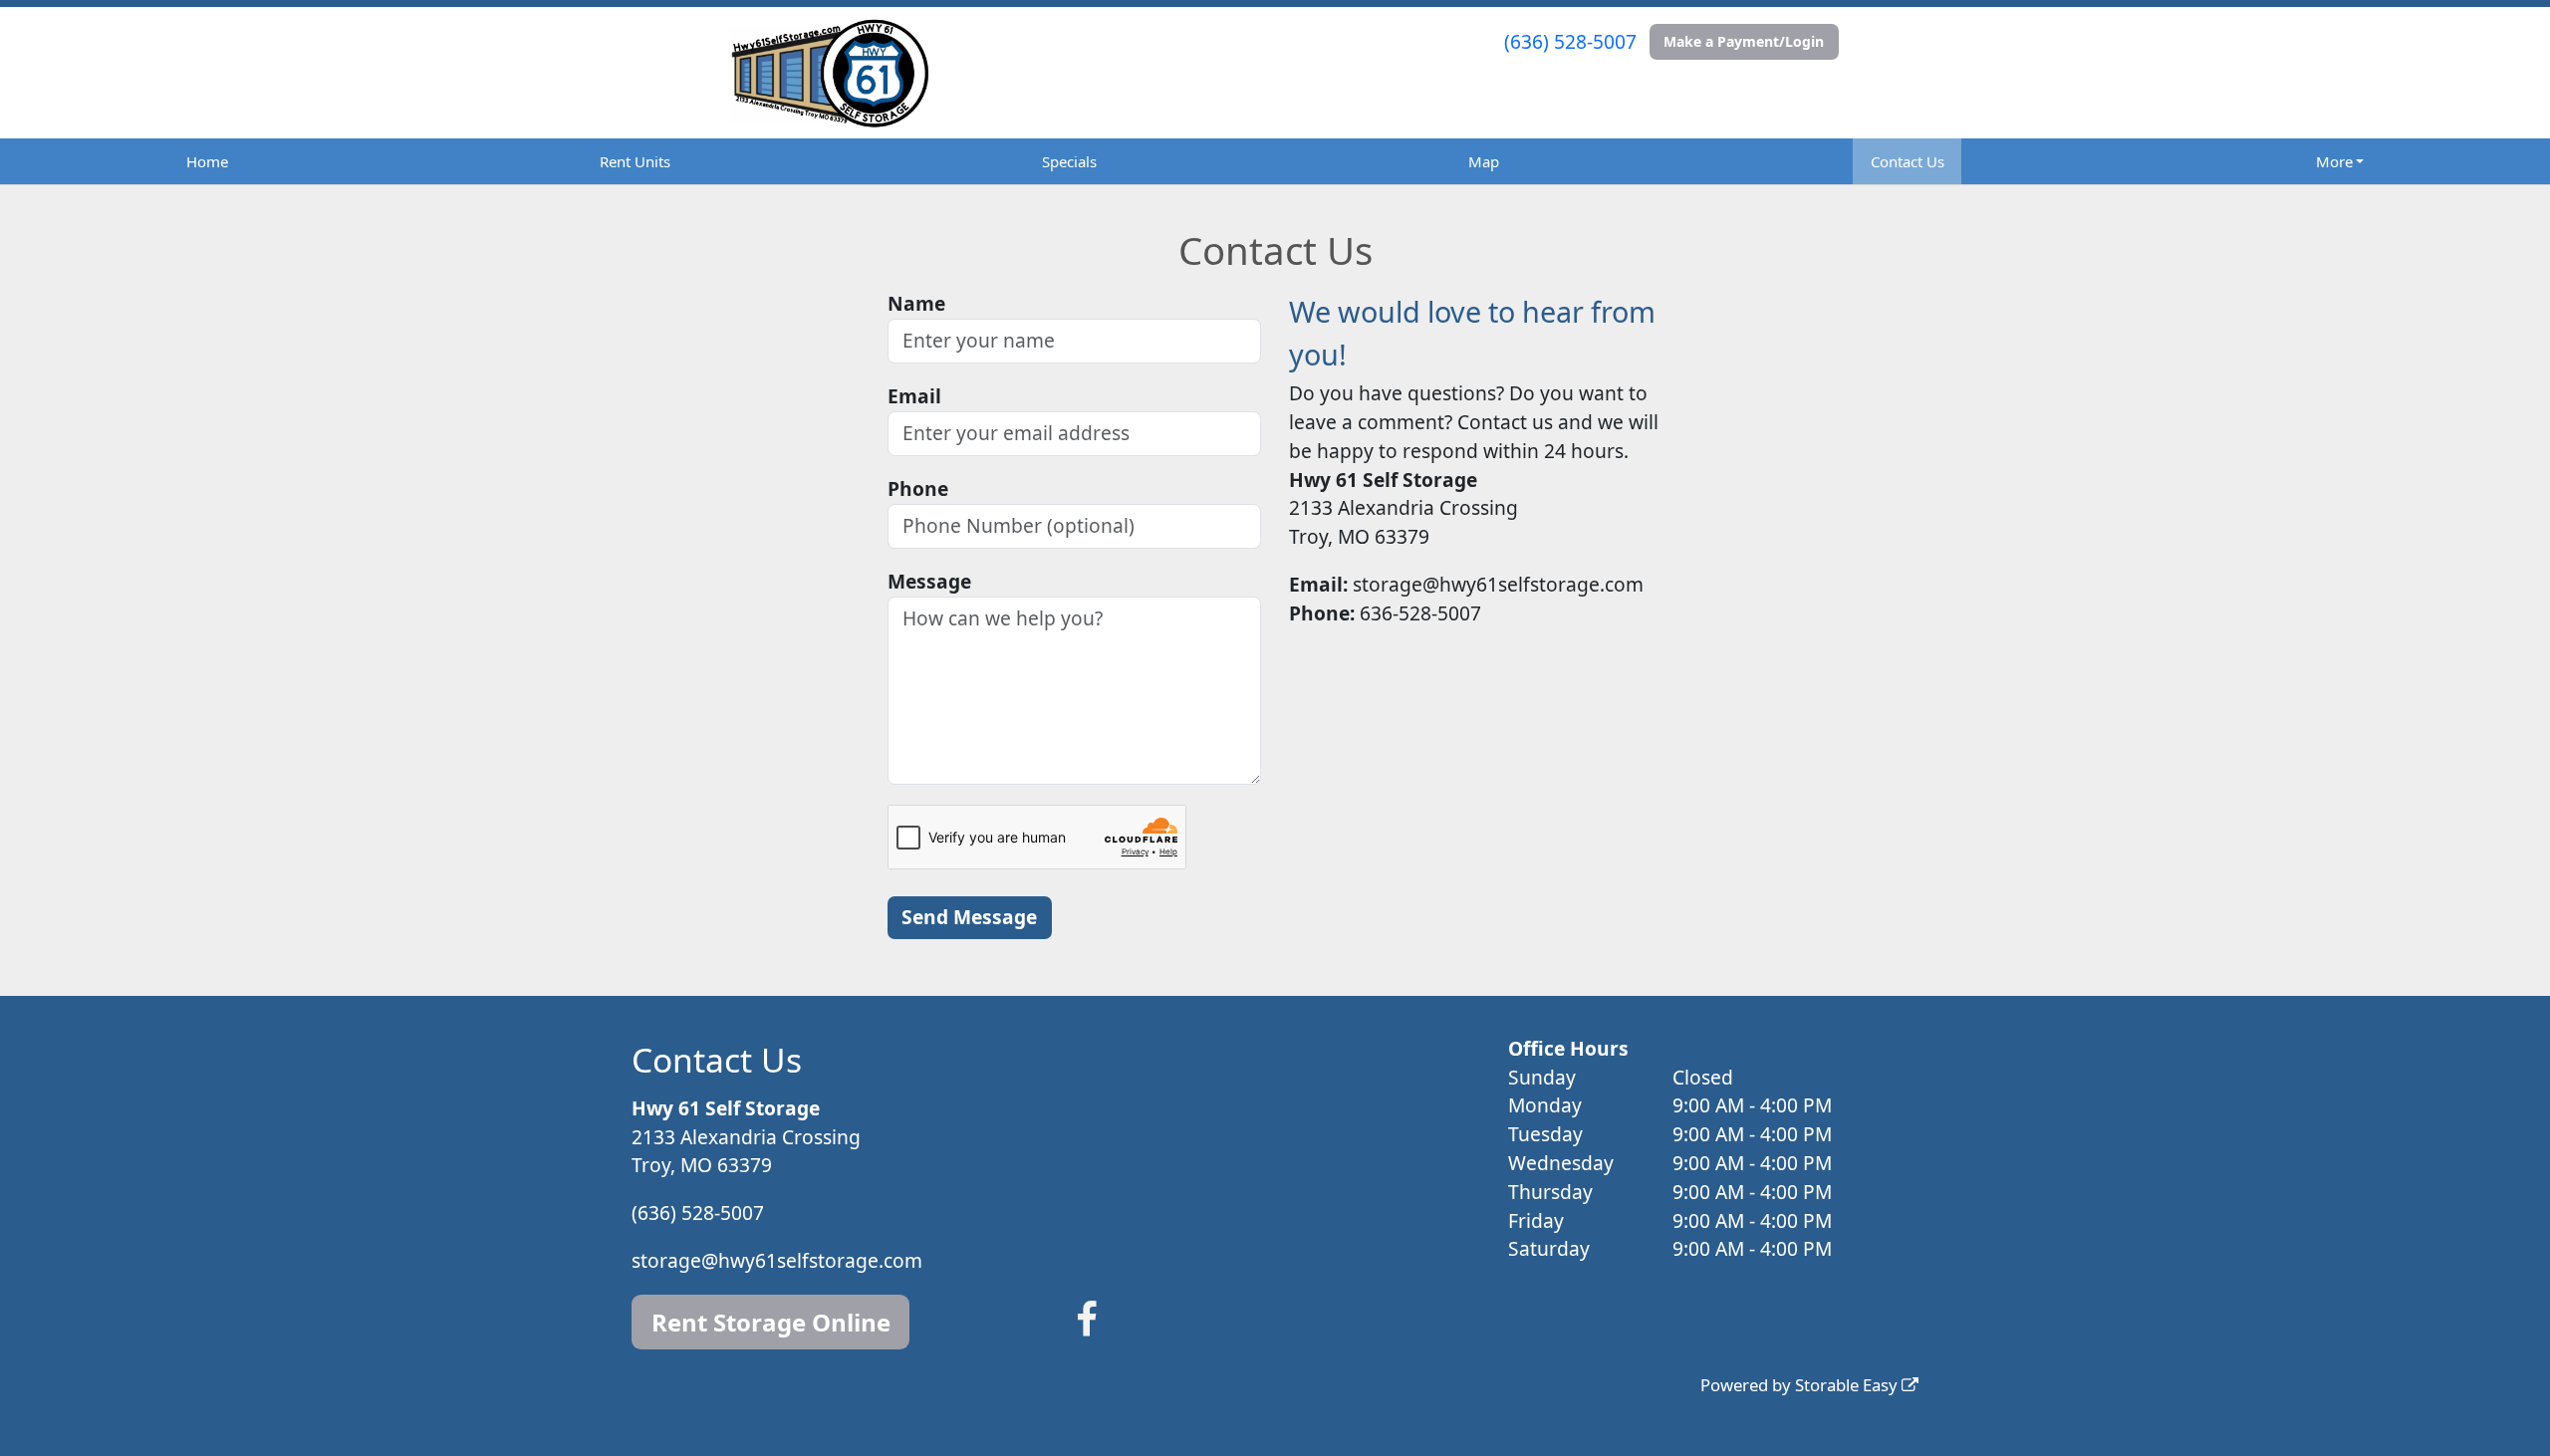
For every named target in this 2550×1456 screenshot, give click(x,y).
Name (916, 303)
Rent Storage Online (771, 1322)
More (2334, 161)
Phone (918, 488)
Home (207, 161)
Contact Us (1908, 161)
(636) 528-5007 (1570, 41)
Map (1484, 161)
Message (929, 581)
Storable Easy (1848, 1385)
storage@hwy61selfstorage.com (777, 1260)
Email (914, 396)
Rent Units (635, 161)
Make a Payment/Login (1744, 41)
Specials (1069, 161)
